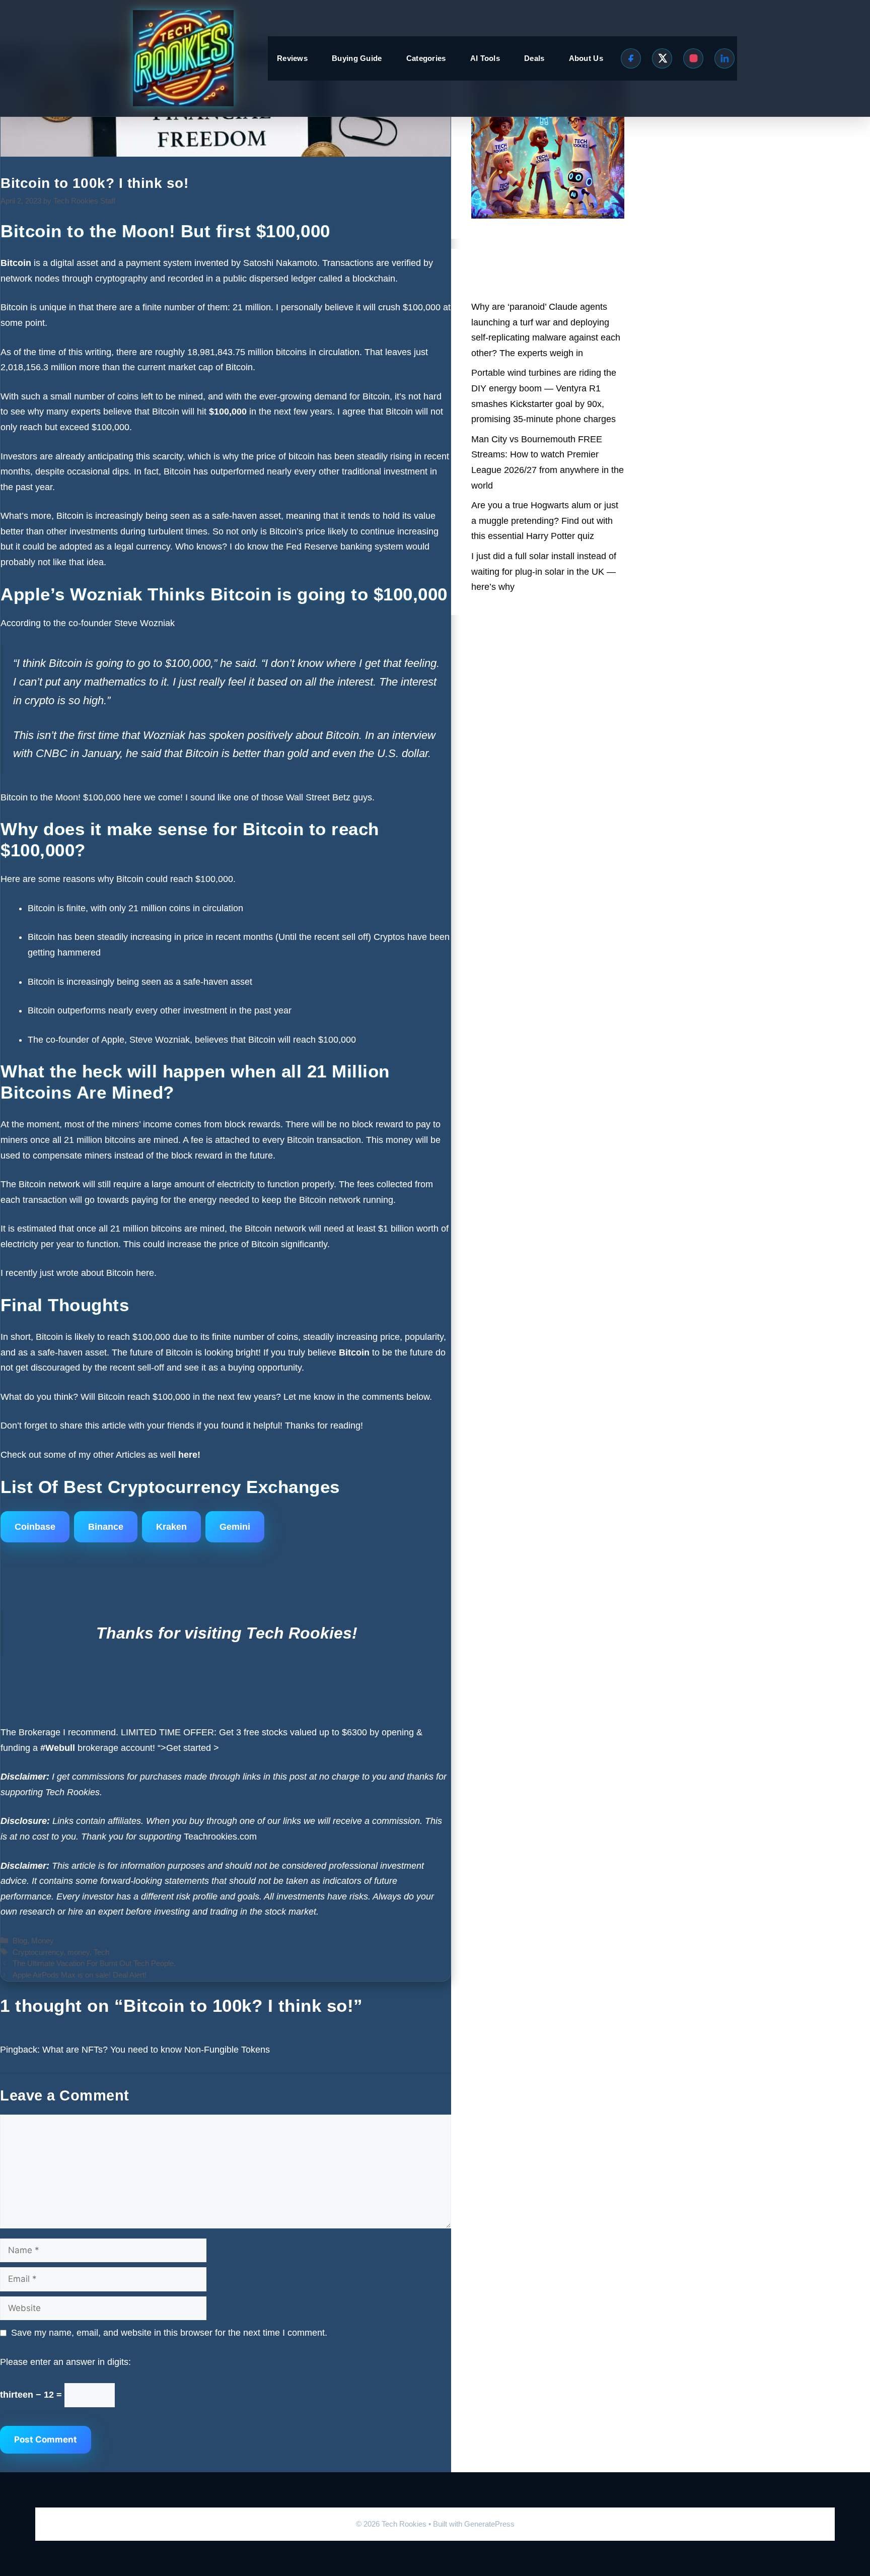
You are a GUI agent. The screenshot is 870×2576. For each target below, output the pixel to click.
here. (145, 1273)
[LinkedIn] (724, 58)
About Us (586, 58)
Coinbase (35, 1527)
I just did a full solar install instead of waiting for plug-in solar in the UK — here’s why (544, 571)
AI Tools (485, 58)
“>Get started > (188, 1748)
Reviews (292, 58)
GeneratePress (489, 2524)
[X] (662, 58)
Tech (101, 1952)
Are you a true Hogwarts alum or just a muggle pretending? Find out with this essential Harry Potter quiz (545, 521)
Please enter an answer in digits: (65, 2362)
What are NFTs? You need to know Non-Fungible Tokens (156, 2050)
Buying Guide (357, 58)
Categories (426, 58)
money (79, 1952)
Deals (534, 58)
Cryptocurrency (38, 1952)
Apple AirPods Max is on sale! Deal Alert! (80, 1975)
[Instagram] (693, 58)
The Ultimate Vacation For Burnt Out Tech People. (94, 1963)
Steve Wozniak (146, 623)
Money (43, 1941)
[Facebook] (631, 58)
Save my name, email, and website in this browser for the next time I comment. (169, 2333)
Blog (20, 1941)
